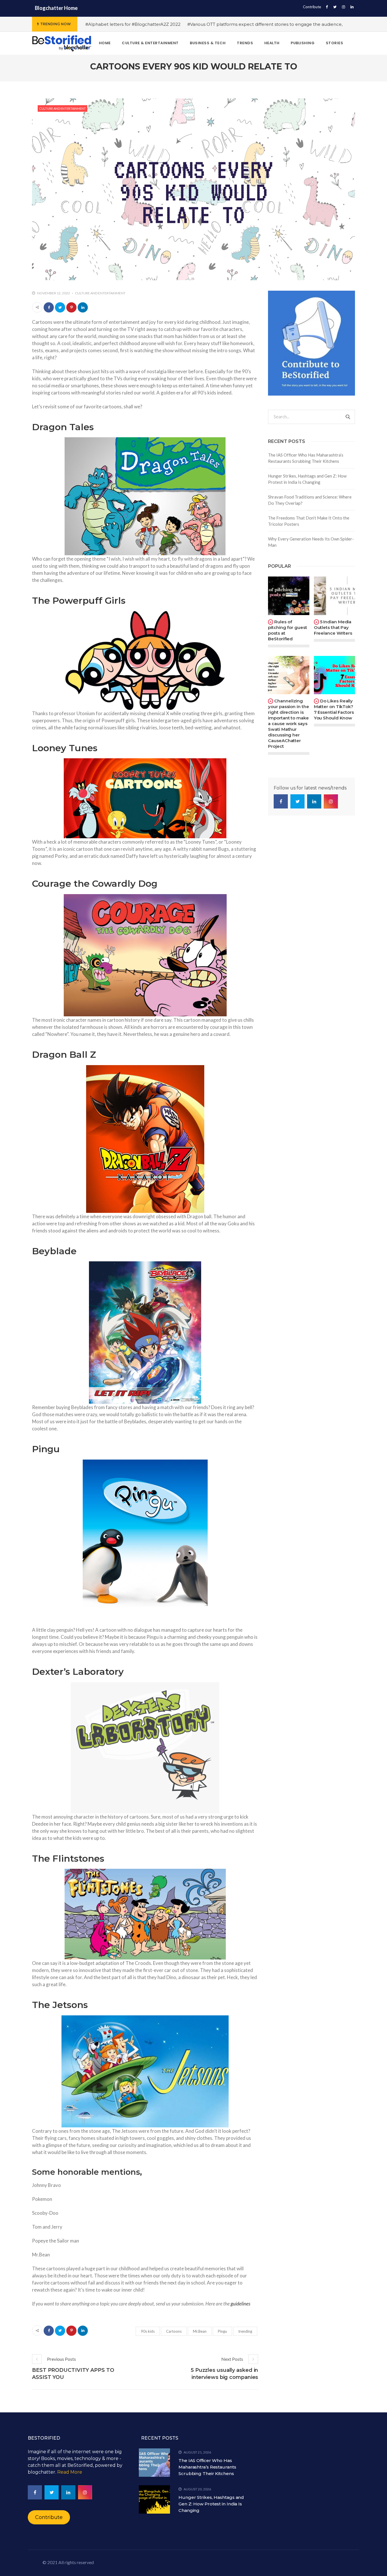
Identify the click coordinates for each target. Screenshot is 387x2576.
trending (245, 2331)
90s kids (148, 2331)
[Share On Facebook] (49, 307)
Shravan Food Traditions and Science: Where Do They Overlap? (310, 500)
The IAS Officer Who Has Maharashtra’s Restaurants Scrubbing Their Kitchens (306, 458)
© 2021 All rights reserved (68, 2562)
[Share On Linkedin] (83, 307)
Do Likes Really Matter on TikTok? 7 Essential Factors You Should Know (334, 709)
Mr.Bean (200, 2331)
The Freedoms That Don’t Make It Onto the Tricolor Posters (309, 521)
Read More (70, 2472)
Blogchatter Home (56, 8)
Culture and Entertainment (62, 108)
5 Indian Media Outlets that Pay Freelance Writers (333, 627)
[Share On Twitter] (60, 307)
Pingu (222, 2331)
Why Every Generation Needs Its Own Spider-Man (311, 542)
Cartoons (174, 2331)
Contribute (312, 7)
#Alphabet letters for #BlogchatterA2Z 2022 (133, 24)
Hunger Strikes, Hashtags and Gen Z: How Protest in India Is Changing (307, 479)
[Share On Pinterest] (71, 307)
